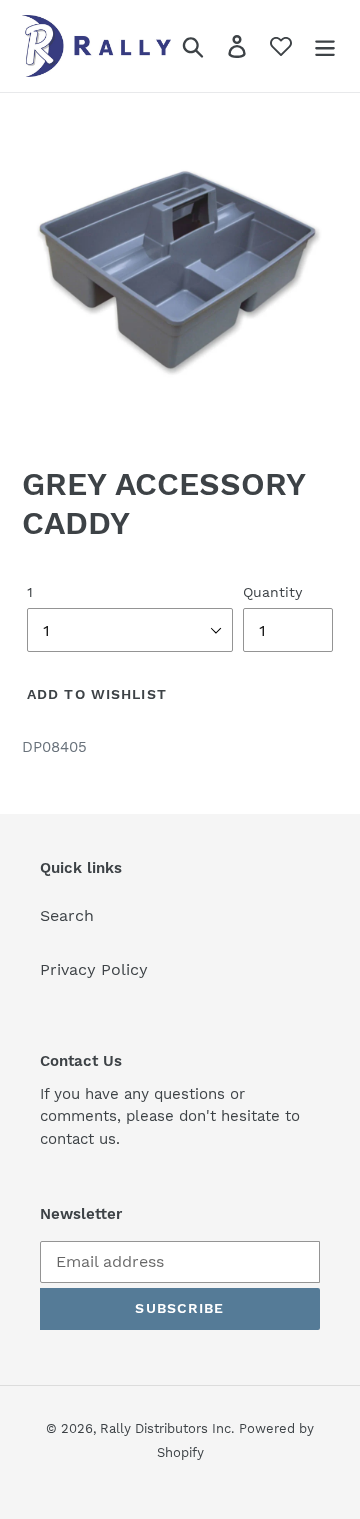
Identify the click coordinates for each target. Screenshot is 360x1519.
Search (67, 915)
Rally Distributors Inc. (167, 1428)
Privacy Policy (94, 969)
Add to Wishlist (97, 694)
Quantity (272, 592)
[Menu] (325, 46)
